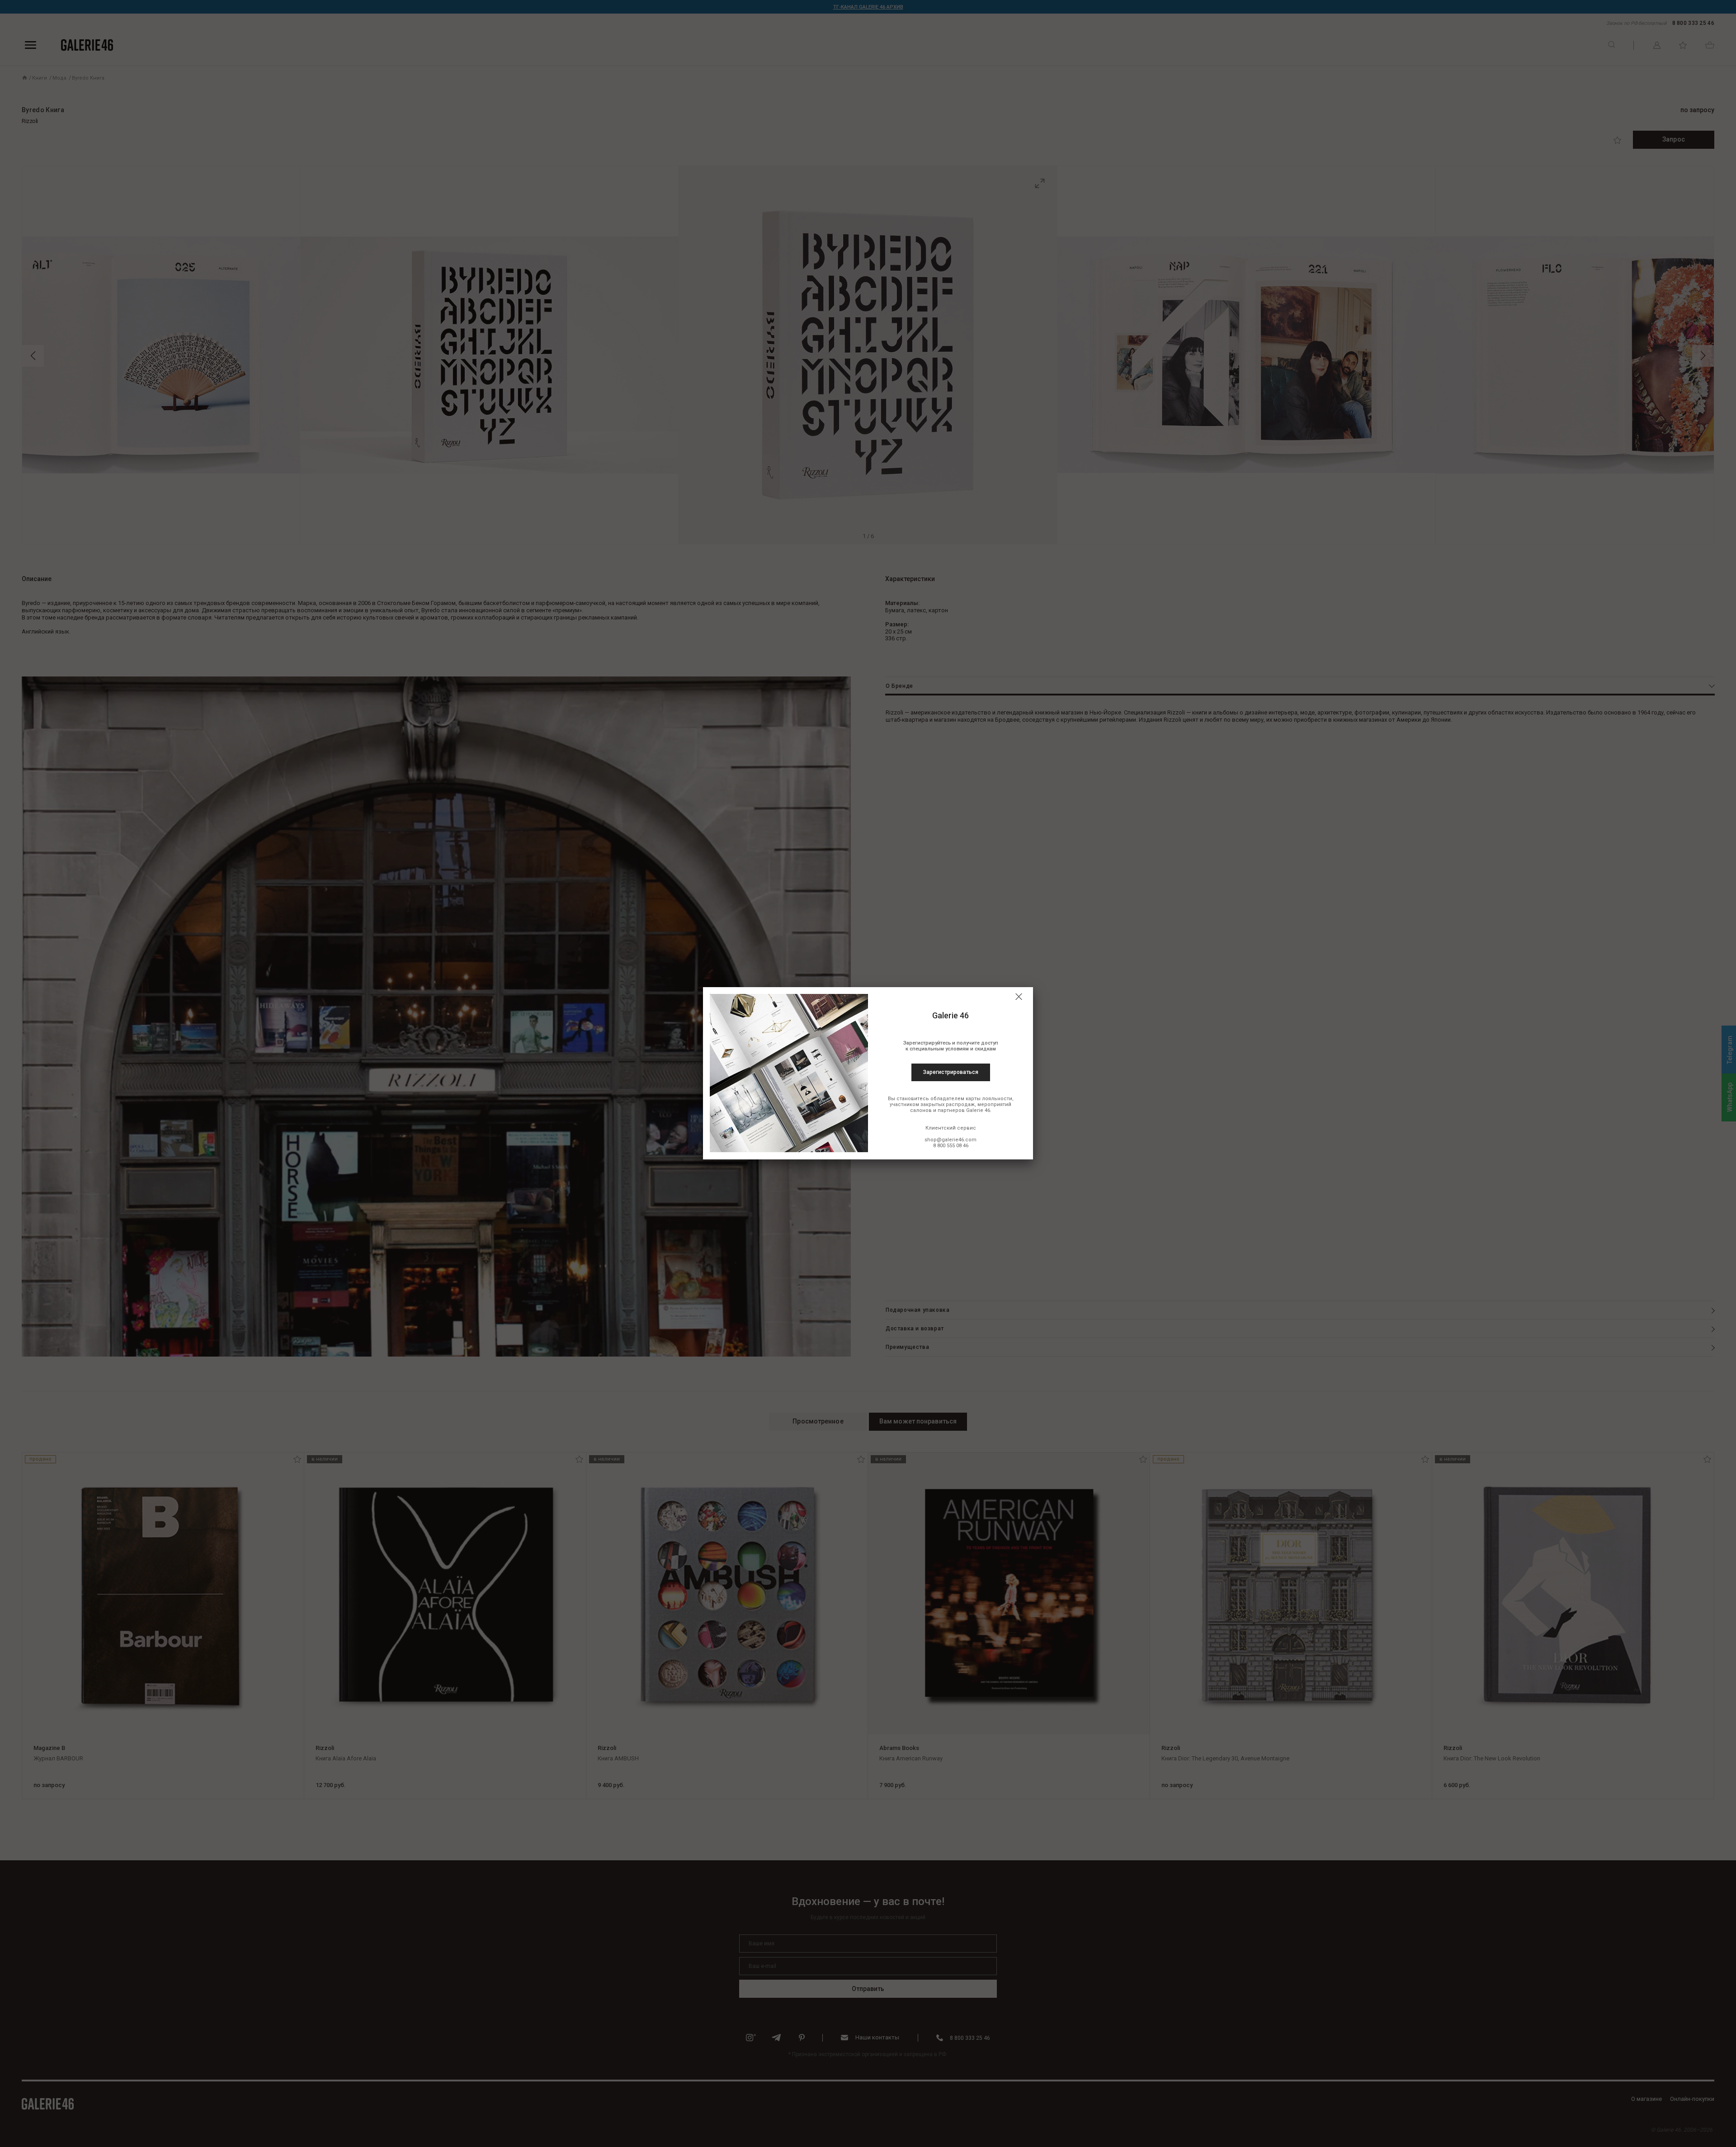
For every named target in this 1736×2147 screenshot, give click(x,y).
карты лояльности (989, 1099)
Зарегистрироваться (951, 1072)
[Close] (1019, 997)
